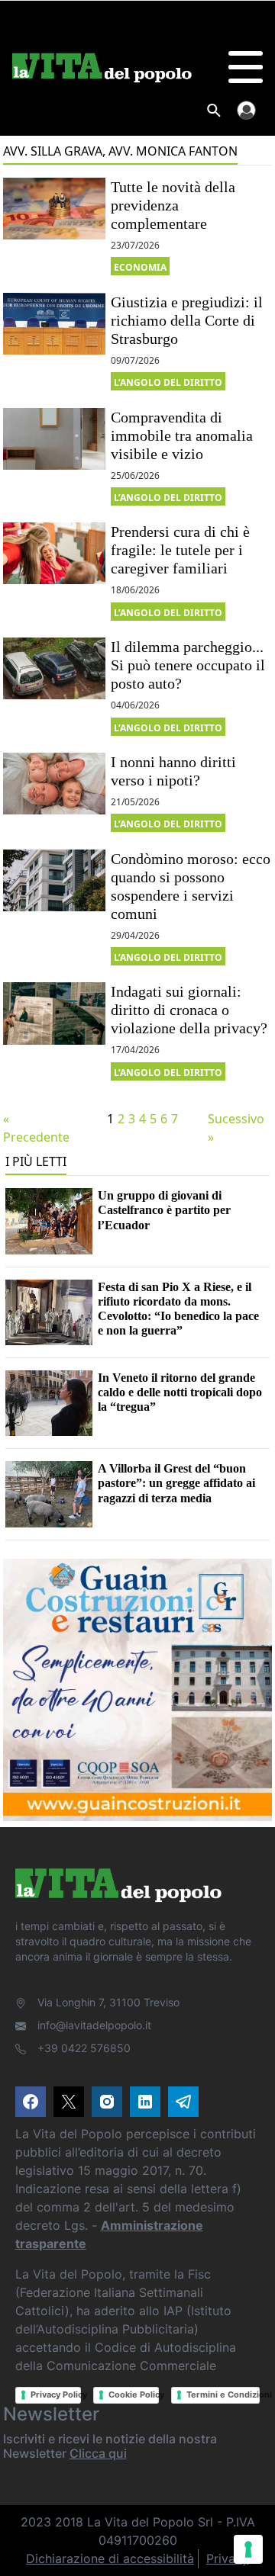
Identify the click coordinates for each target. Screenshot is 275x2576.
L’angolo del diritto (168, 382)
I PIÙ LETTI (36, 1161)
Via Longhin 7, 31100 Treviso (108, 2002)
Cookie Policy (134, 2395)
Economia (140, 267)
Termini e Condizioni (223, 2395)
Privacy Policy (56, 2395)
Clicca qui (98, 2453)
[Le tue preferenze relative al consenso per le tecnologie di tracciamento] (248, 2549)
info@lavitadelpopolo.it (94, 2025)
